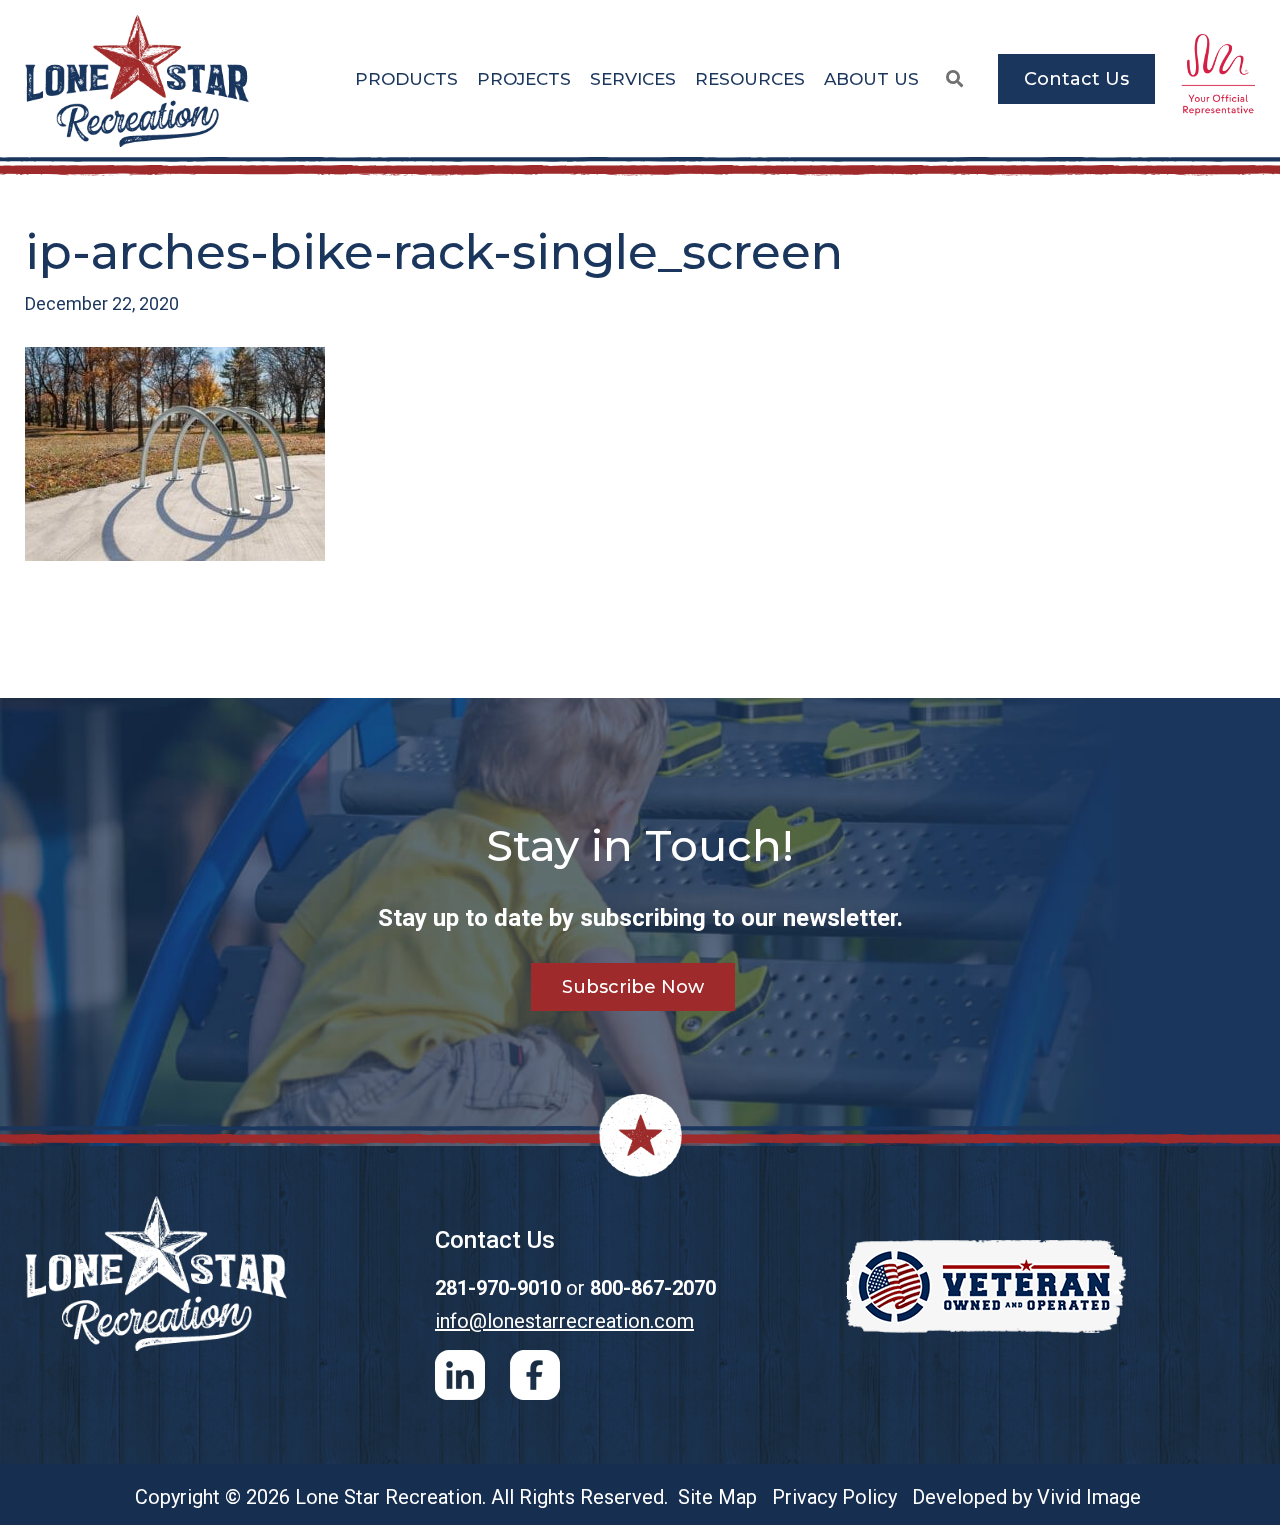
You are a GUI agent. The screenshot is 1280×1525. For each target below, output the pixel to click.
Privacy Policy (834, 1497)
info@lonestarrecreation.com (564, 1321)
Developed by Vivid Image (1026, 1497)
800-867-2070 (653, 1288)
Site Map (717, 1497)
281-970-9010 (498, 1288)
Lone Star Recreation (139, 81)
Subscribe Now (633, 987)
